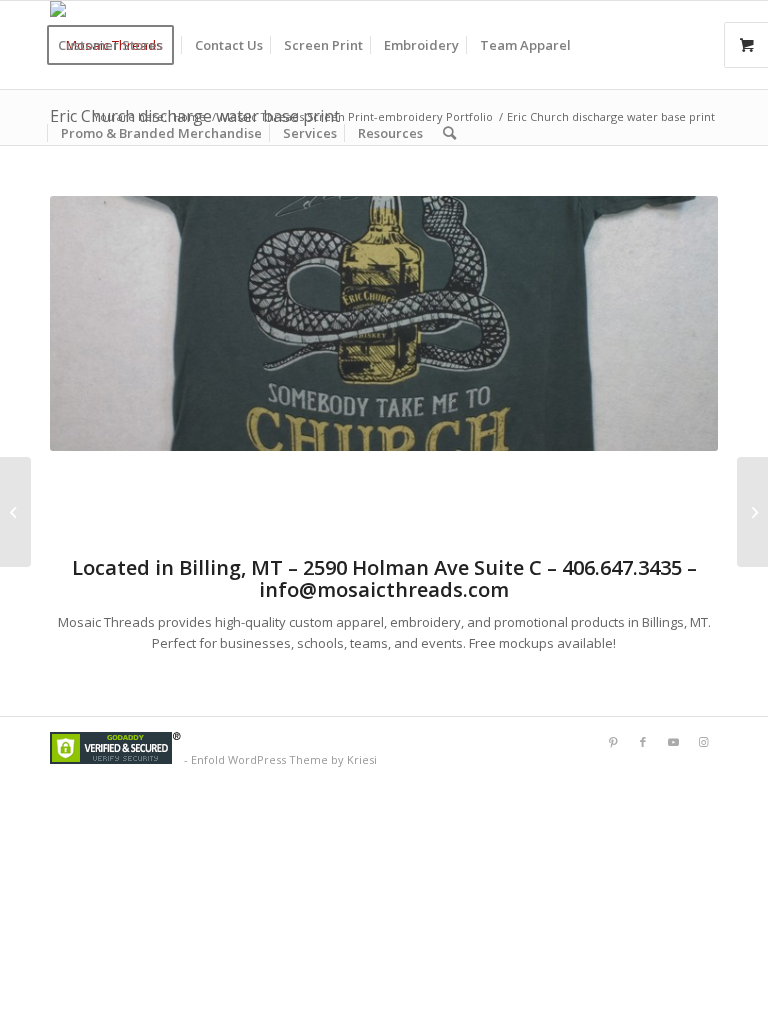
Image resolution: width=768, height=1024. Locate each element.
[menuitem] (117, 45)
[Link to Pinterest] (613, 742)
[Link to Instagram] (703, 742)
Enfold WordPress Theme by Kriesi (284, 759)
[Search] (449, 133)
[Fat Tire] (15, 512)
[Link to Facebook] (643, 742)
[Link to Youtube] (673, 742)
